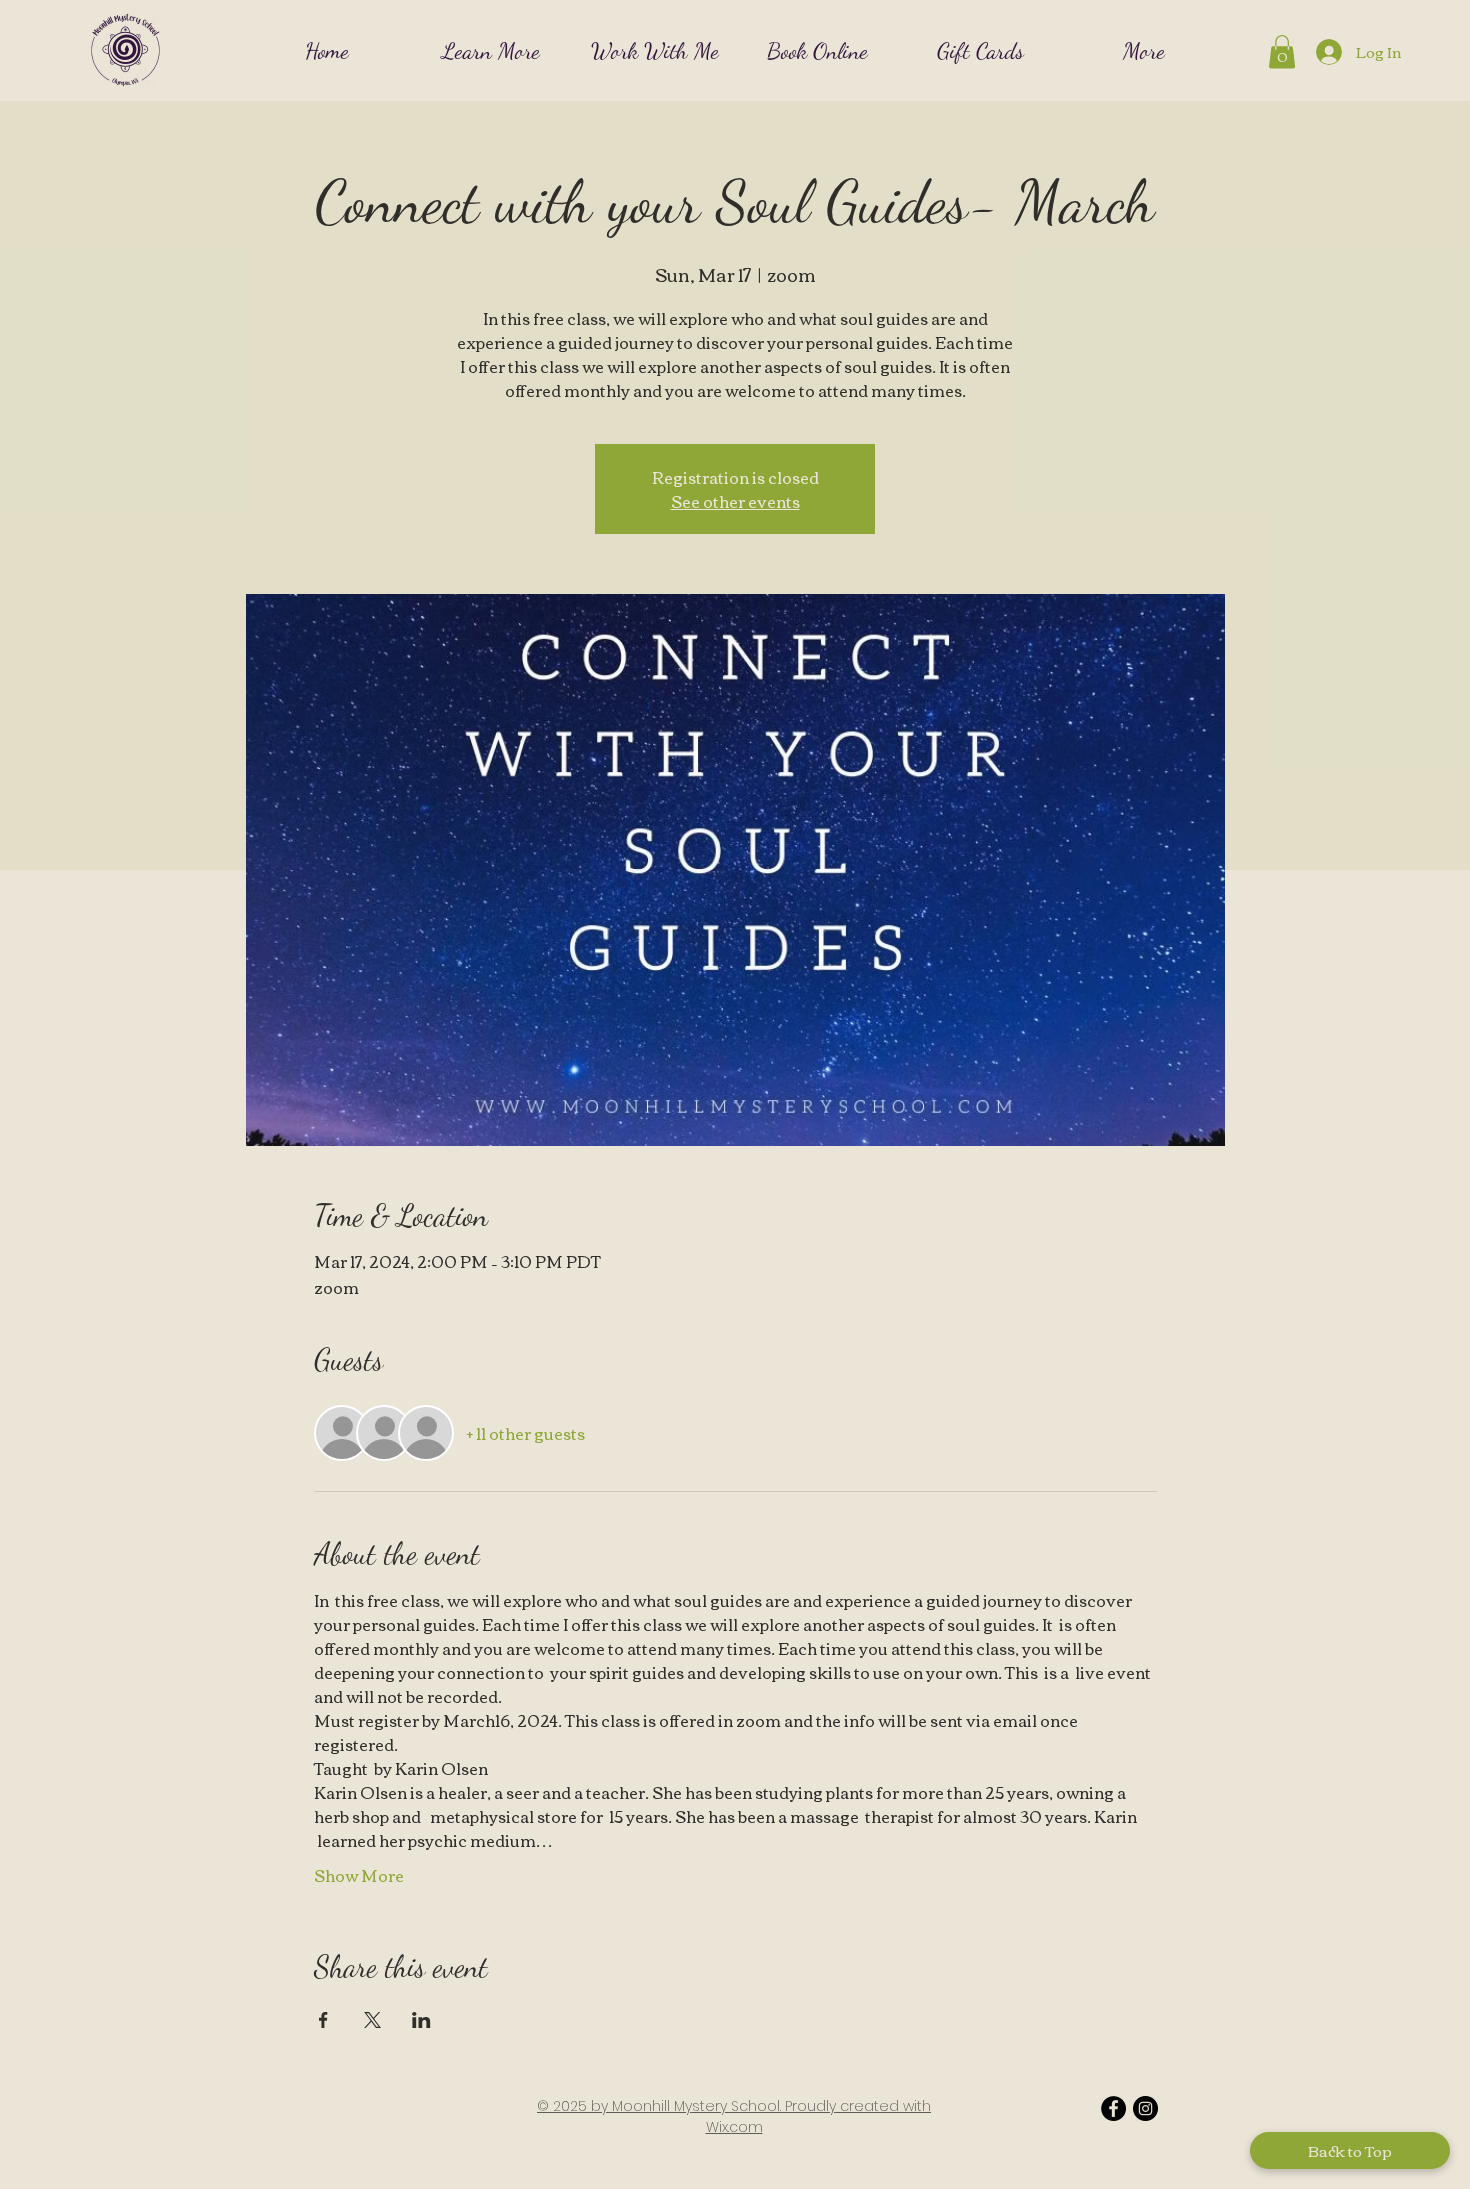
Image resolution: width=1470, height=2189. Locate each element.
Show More (359, 1875)
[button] (491, 50)
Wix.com (734, 2127)
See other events (735, 501)
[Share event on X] (372, 2020)
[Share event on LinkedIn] (421, 2020)
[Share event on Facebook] (323, 2020)
